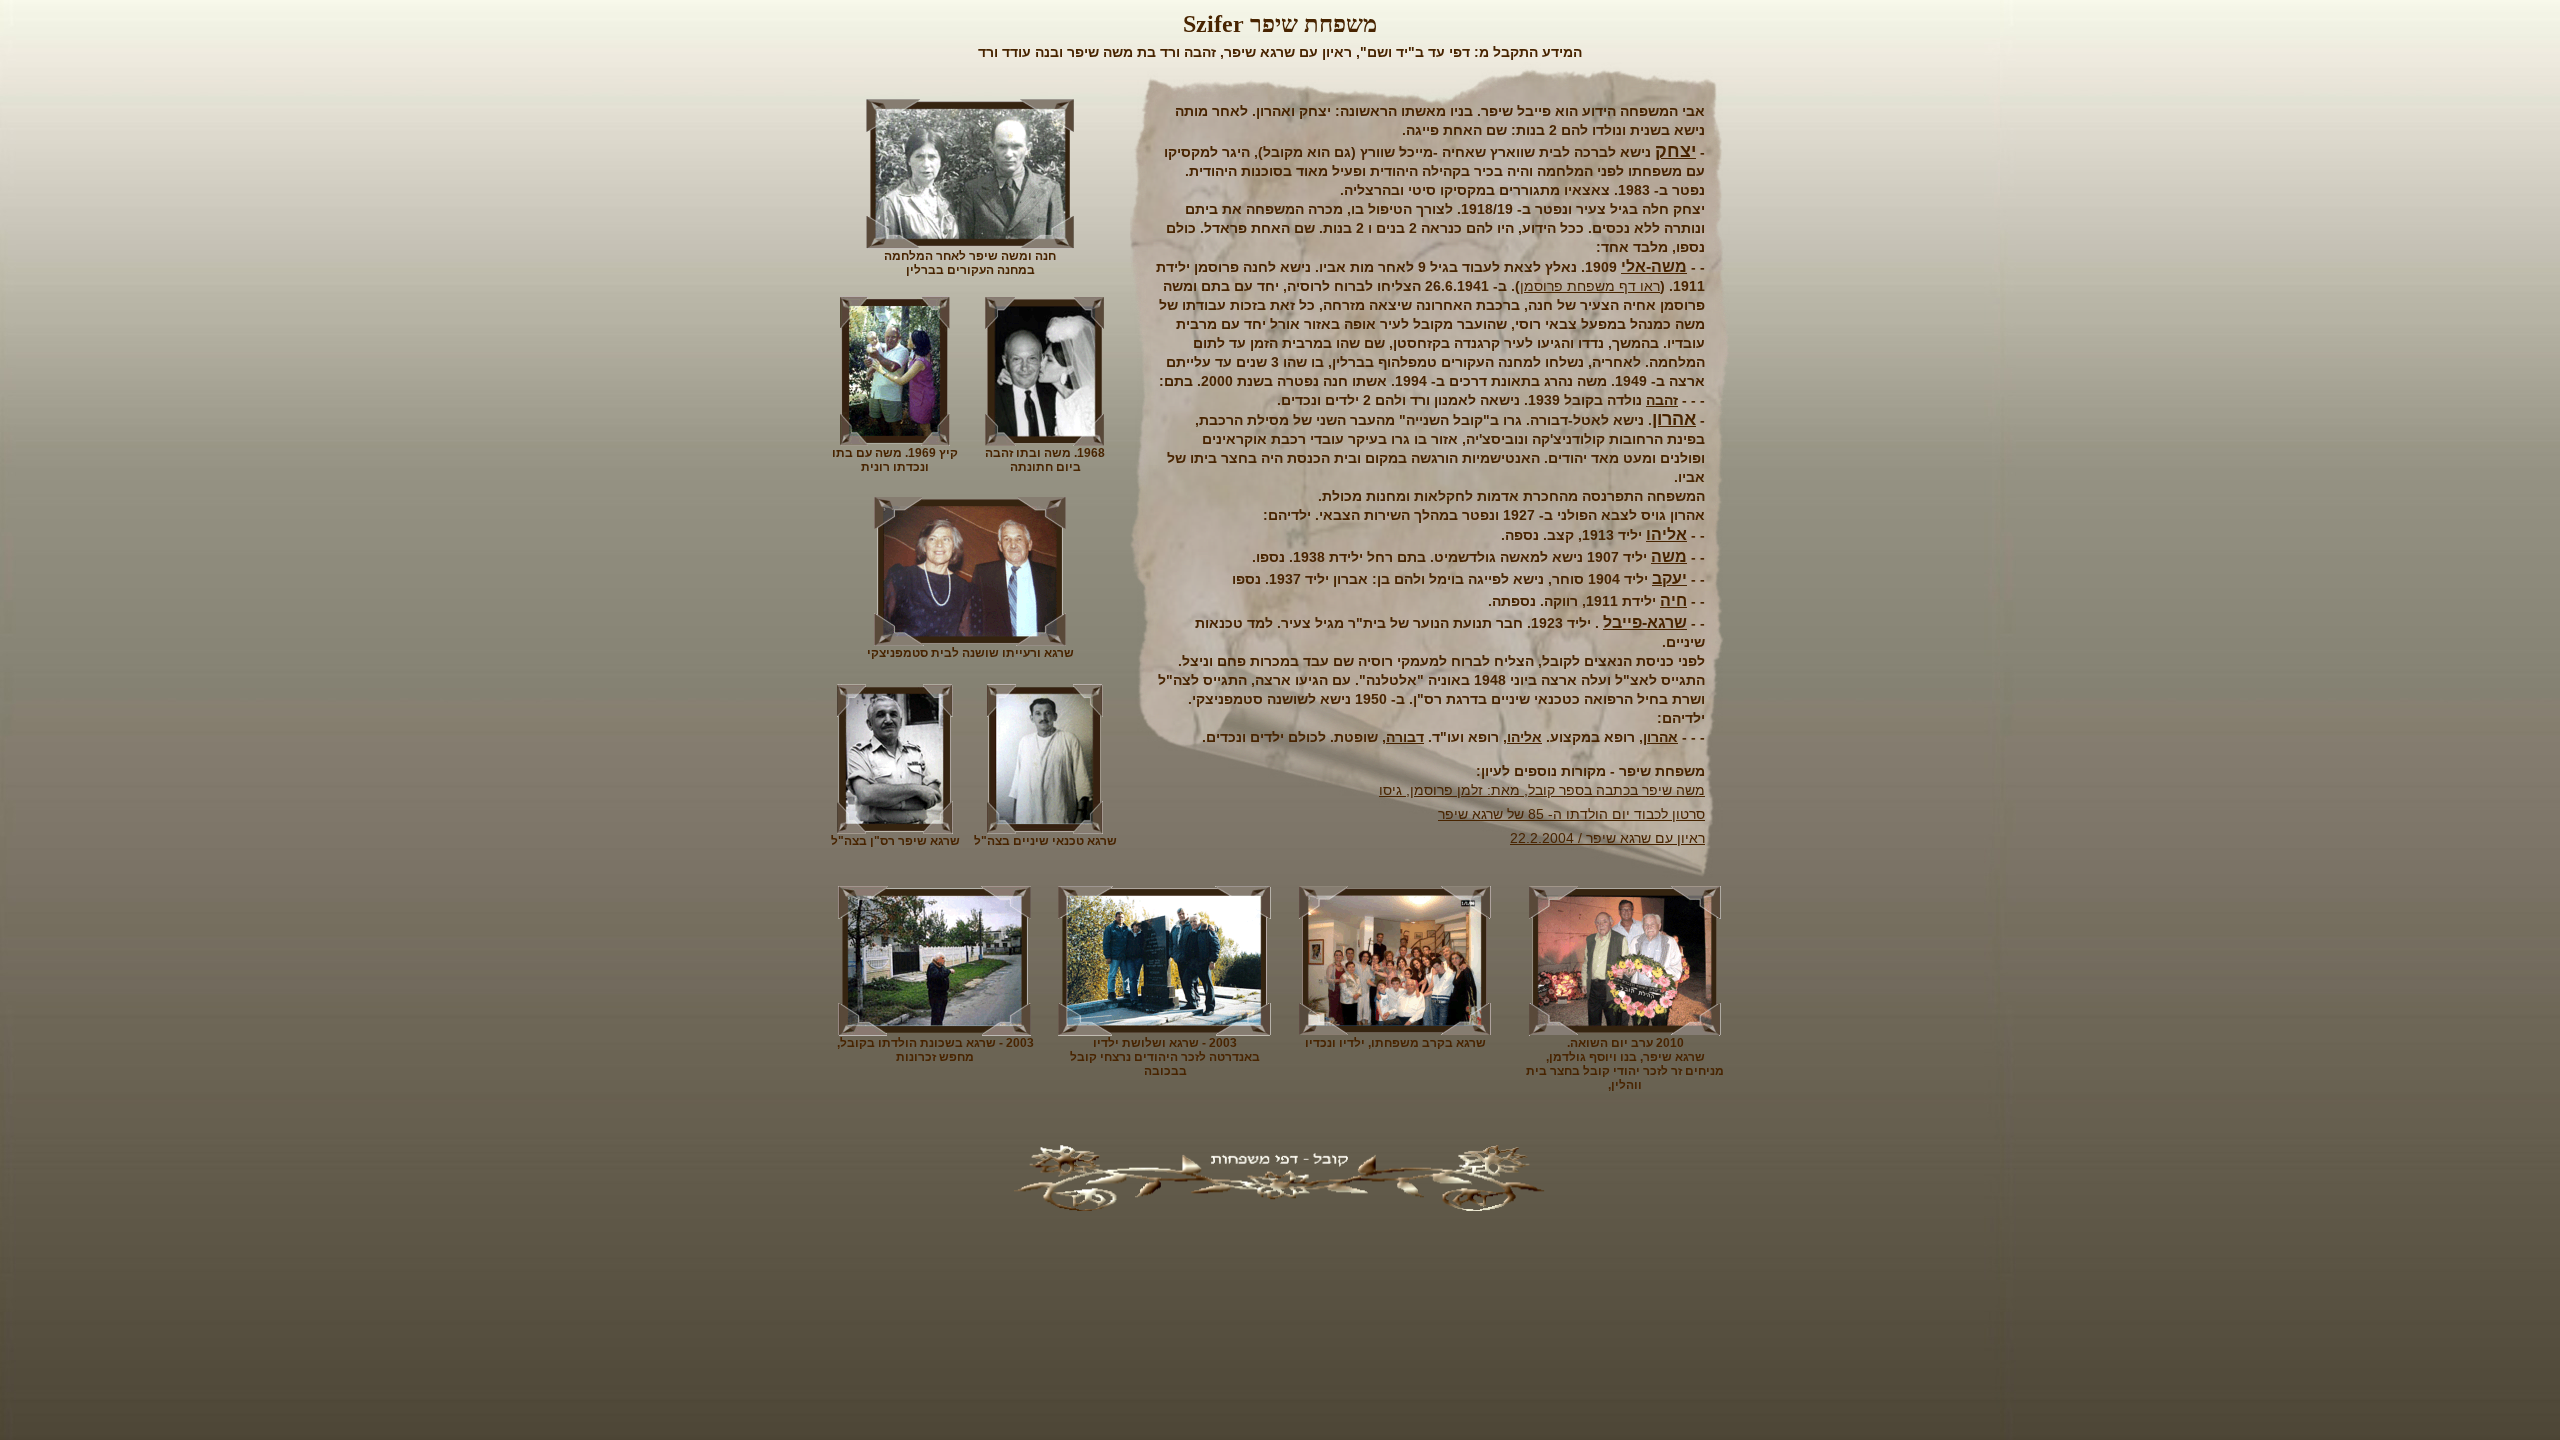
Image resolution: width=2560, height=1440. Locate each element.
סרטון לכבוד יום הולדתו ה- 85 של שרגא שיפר (1571, 814)
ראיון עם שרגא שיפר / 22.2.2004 (1607, 838)
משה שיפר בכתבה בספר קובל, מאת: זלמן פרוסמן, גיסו (1542, 790)
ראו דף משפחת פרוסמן (1590, 286)
